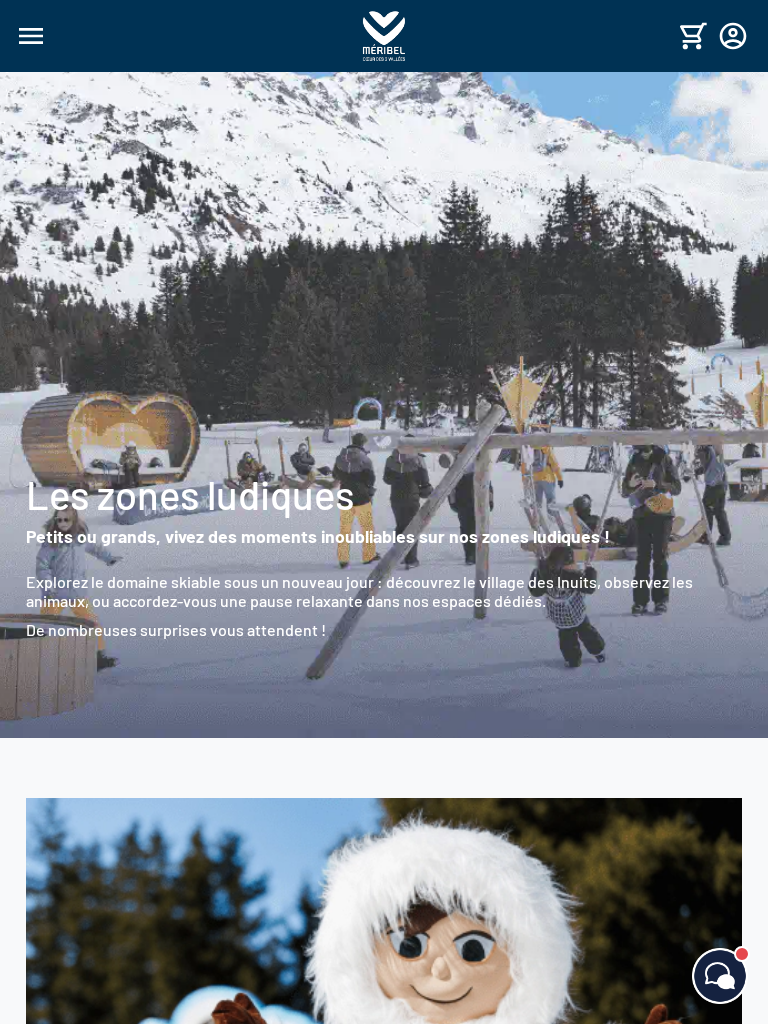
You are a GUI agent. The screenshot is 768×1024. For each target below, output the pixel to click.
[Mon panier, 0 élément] (693, 36)
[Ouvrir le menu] (187, 36)
